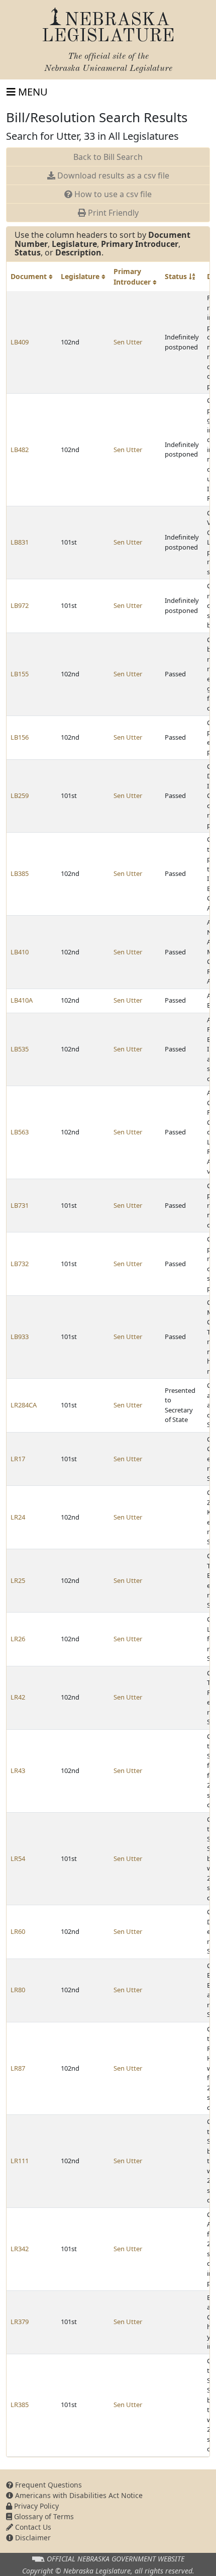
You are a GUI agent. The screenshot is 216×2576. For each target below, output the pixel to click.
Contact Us (32, 2527)
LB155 (20, 674)
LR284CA (24, 1405)
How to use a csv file (112, 194)
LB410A (22, 1000)
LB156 (20, 737)
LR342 (20, 2249)
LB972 (20, 605)
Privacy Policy (35, 2506)
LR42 (18, 1697)
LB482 (20, 450)
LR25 (18, 1580)
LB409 (20, 342)
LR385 (20, 2405)
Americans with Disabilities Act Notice (78, 2495)
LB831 (20, 542)
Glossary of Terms (43, 2516)
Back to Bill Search (108, 157)
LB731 (20, 1205)
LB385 (20, 873)
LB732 (20, 1264)
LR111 (20, 2161)
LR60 (18, 1931)
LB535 (20, 1049)
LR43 (18, 1770)
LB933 (20, 1337)
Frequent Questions (47, 2485)
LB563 (20, 1132)
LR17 (18, 1459)
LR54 (18, 1858)
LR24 (18, 1517)
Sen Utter (128, 342)
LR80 (18, 1990)
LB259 (20, 795)
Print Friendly (112, 213)
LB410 (20, 952)
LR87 (18, 2068)
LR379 (20, 2322)
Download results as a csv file (112, 175)
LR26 (18, 1639)
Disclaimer (32, 2538)
